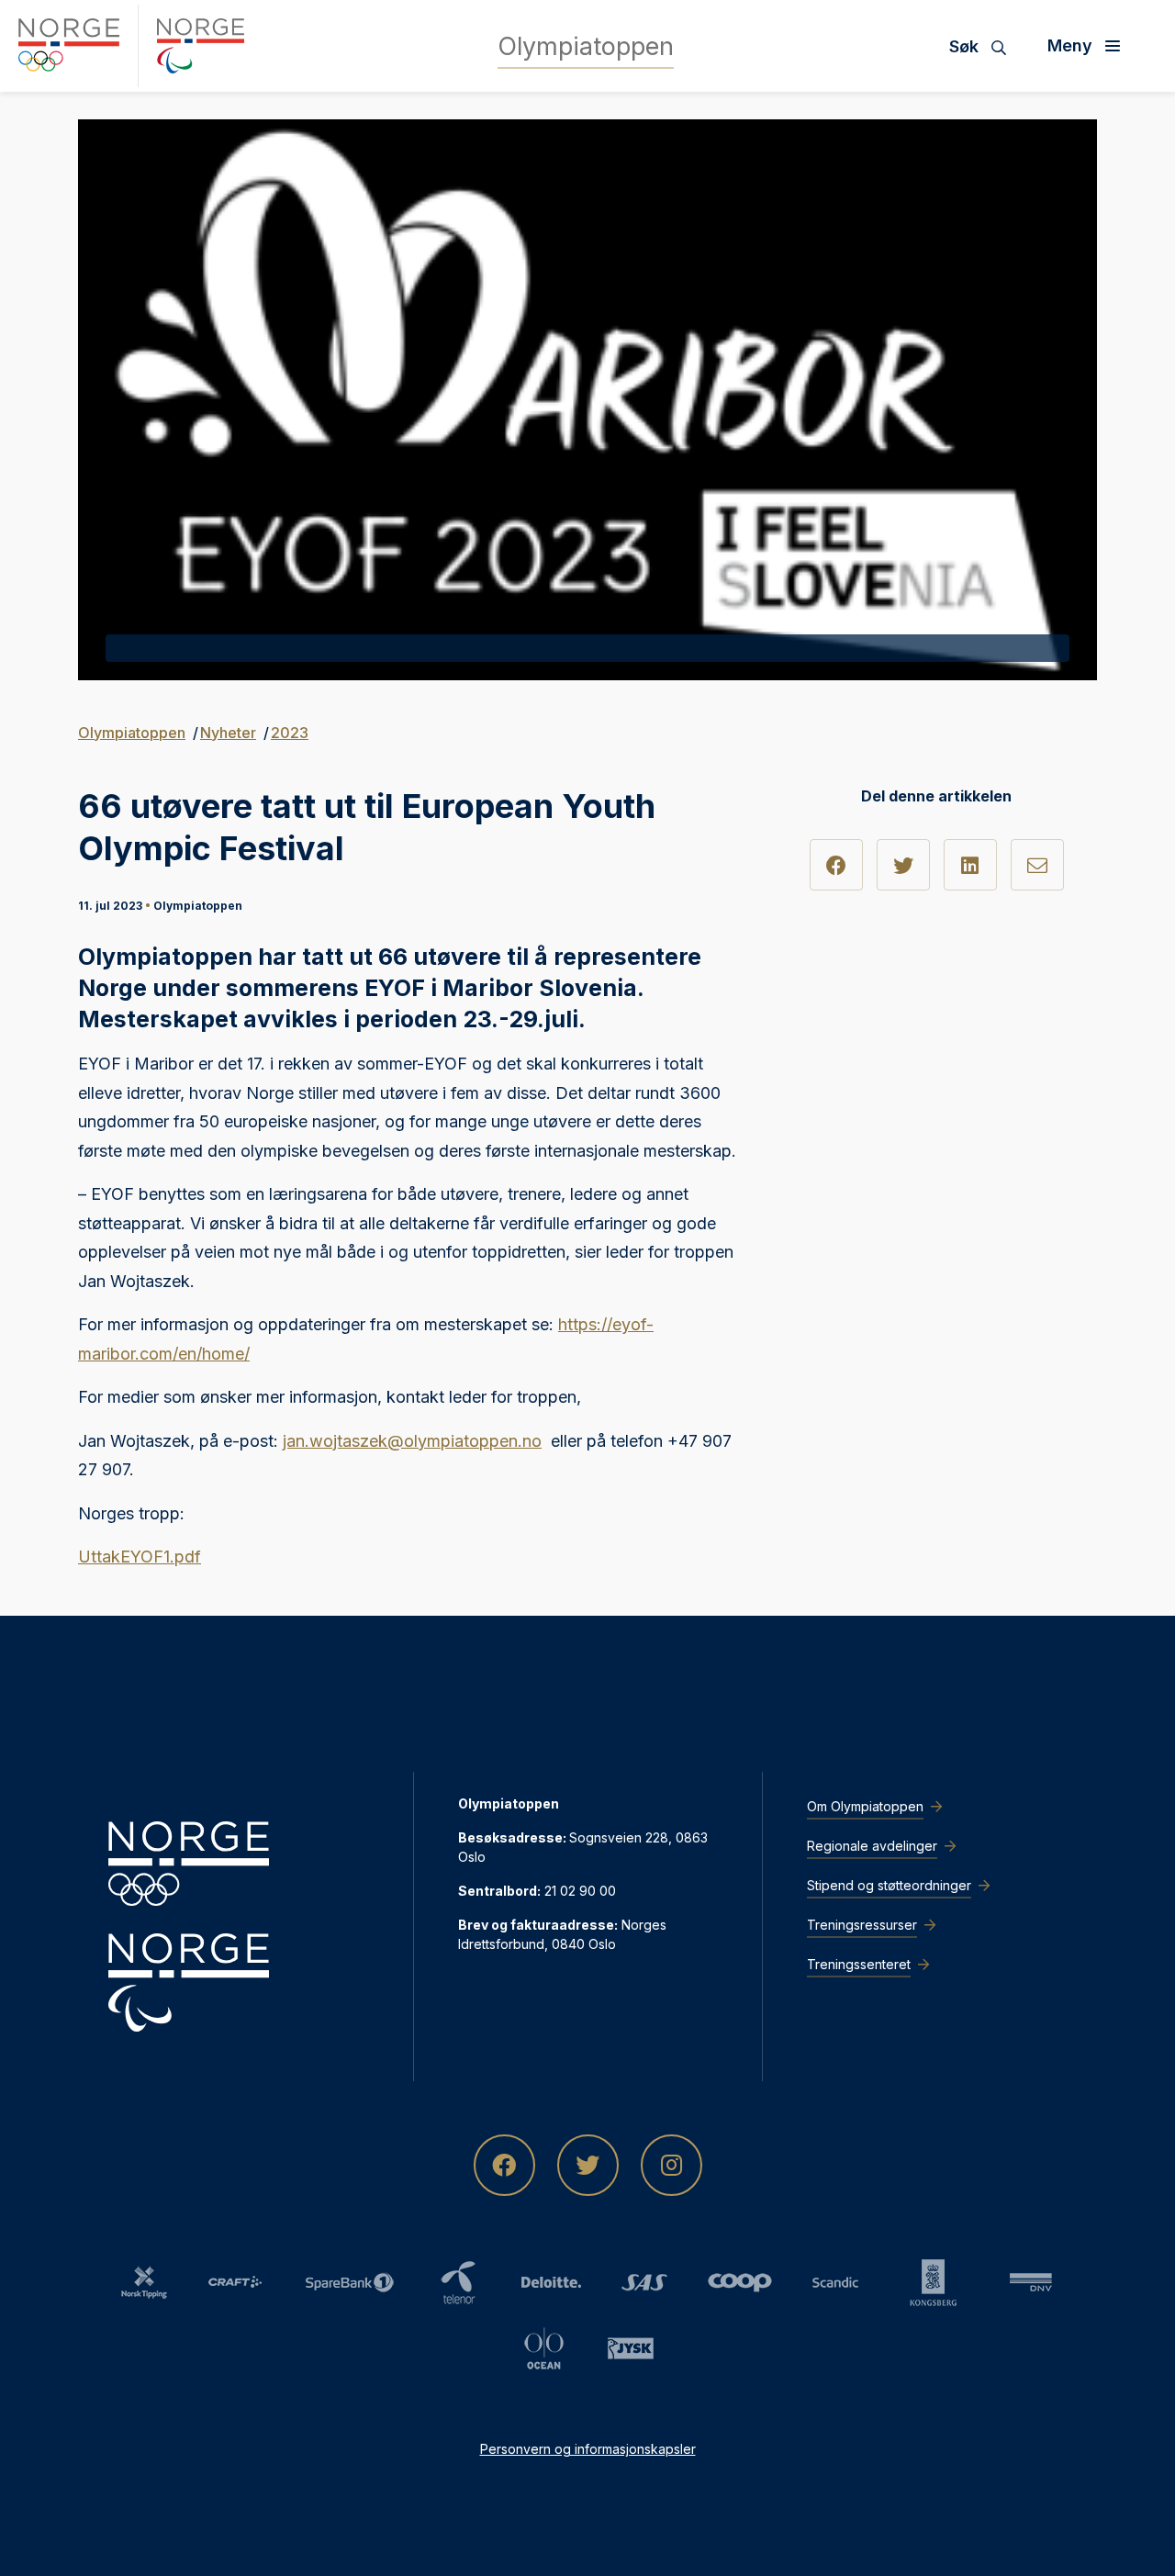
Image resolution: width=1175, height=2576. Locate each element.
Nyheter (228, 733)
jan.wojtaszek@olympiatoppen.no (412, 1441)
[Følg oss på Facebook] (504, 2165)
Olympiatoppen (132, 733)
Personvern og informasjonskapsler (588, 2449)
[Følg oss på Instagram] (671, 2165)
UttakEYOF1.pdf (140, 1557)
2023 (290, 733)
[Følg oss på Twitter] (588, 2165)
